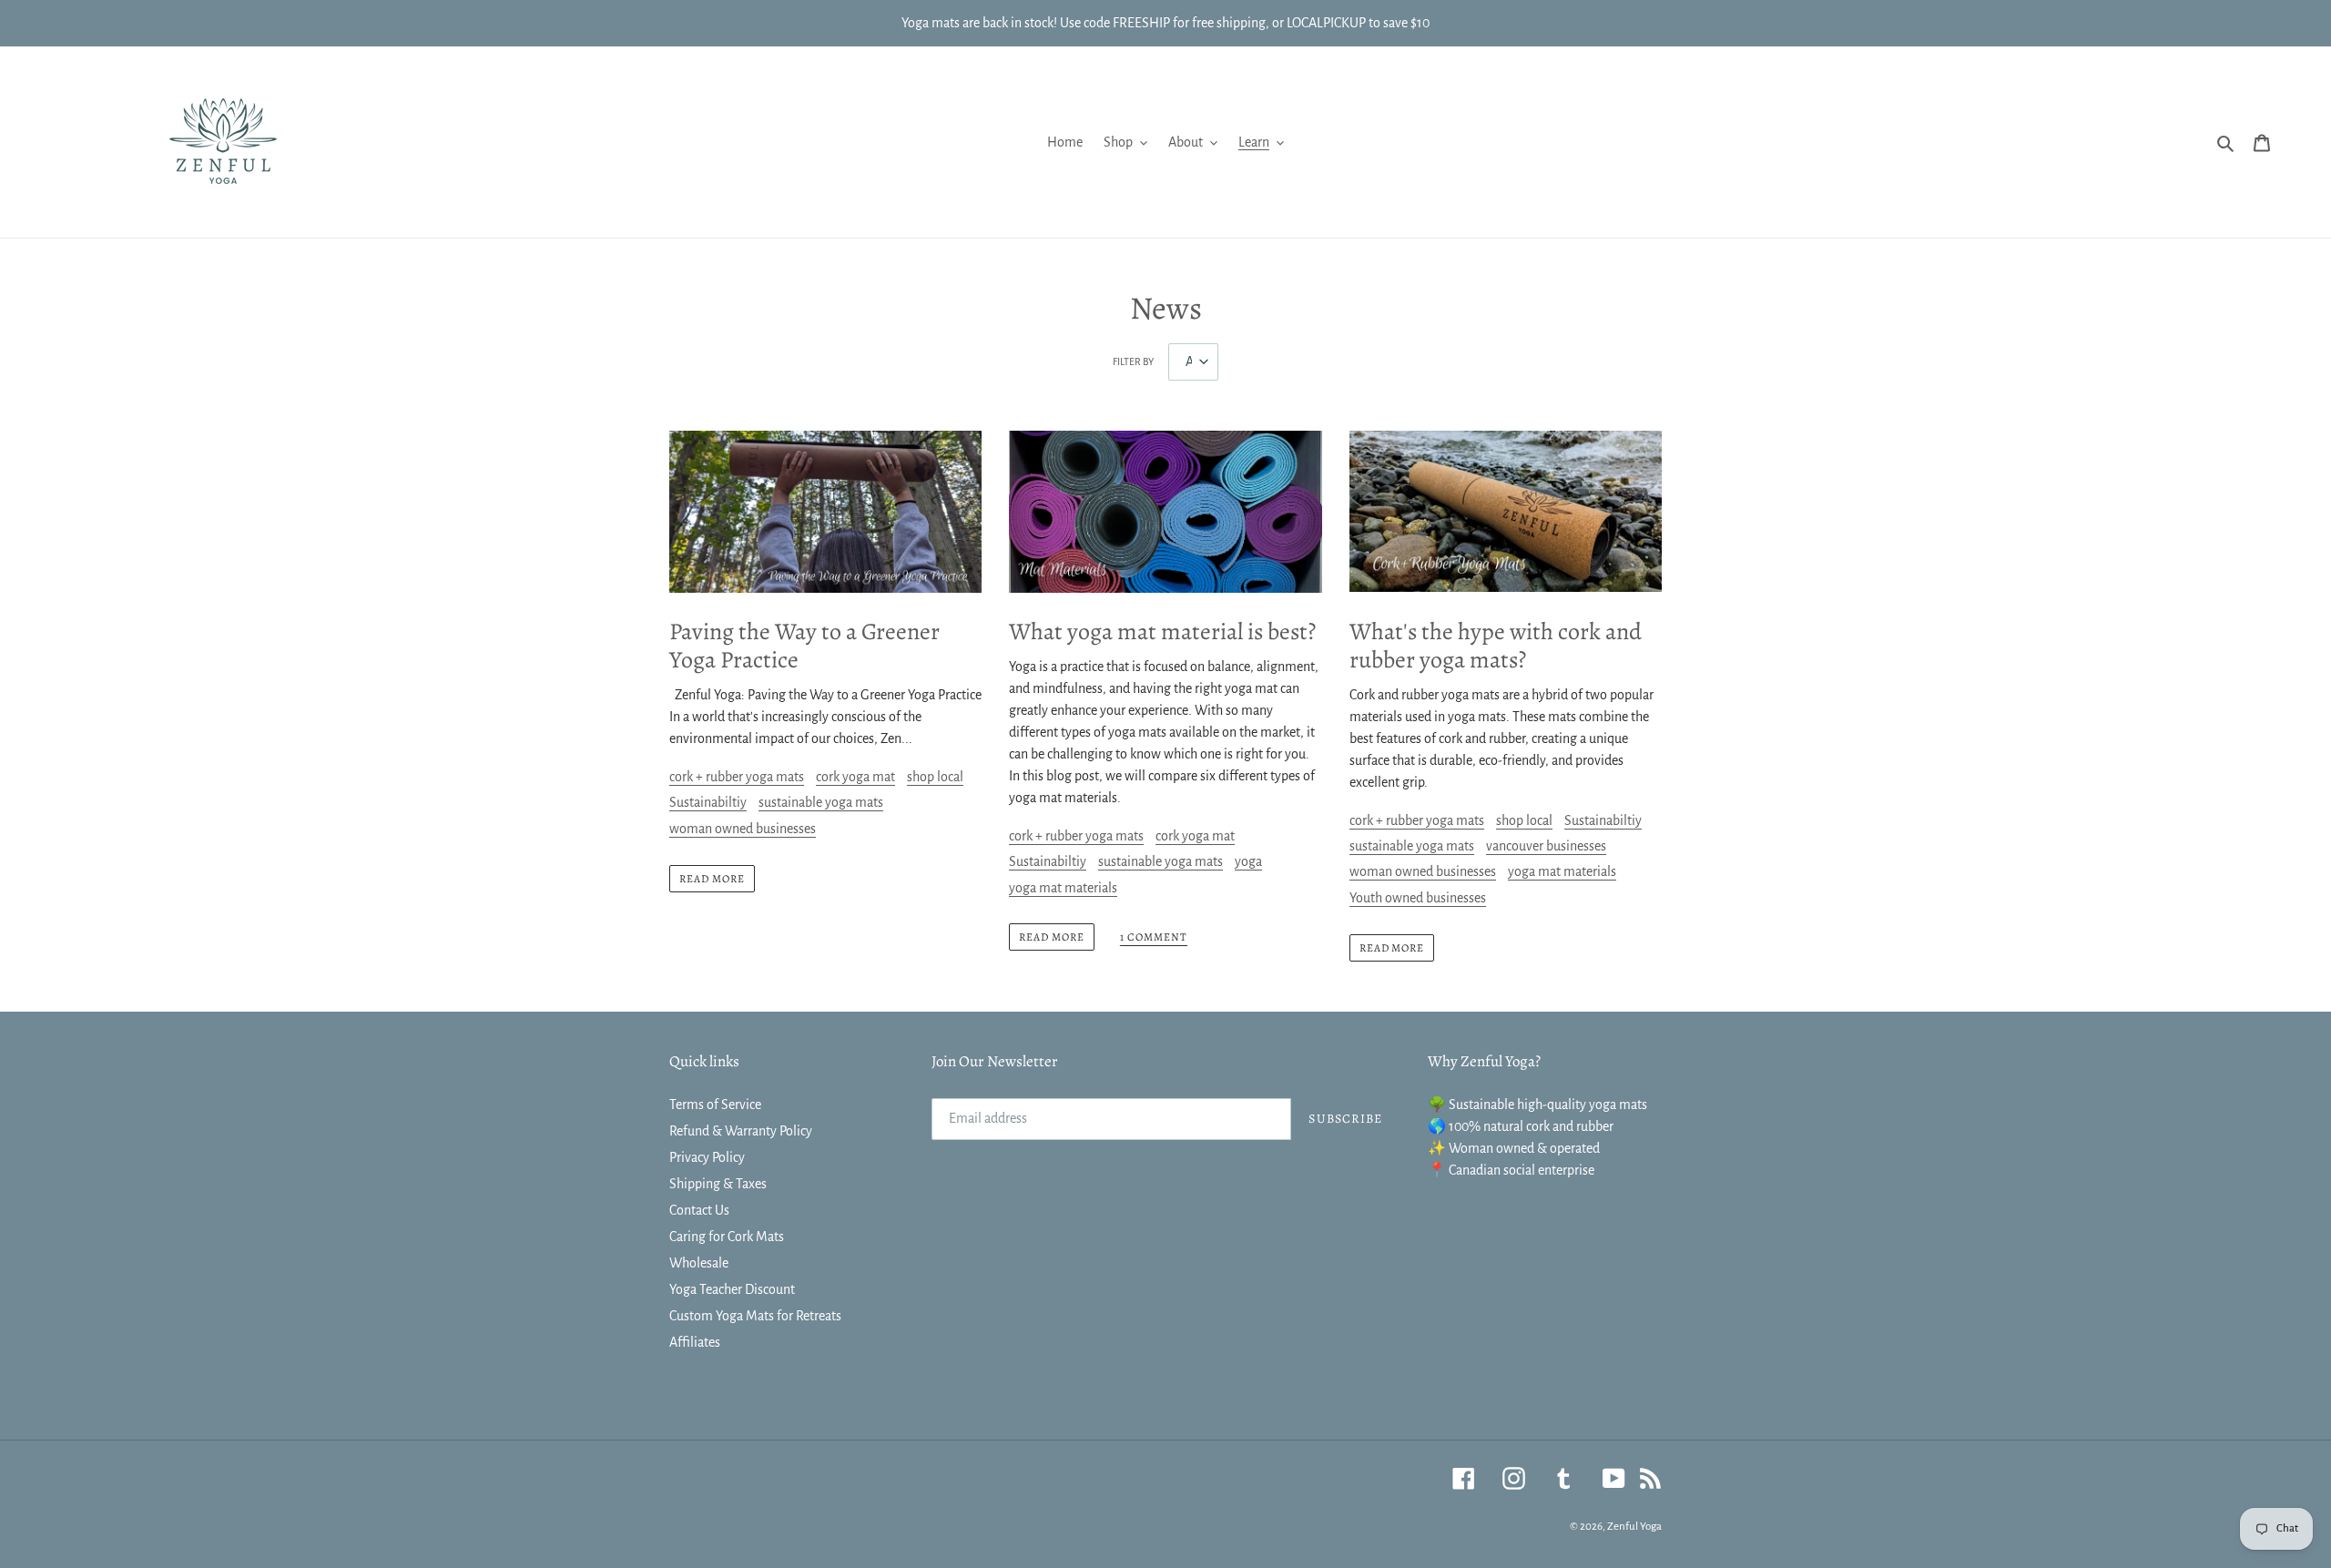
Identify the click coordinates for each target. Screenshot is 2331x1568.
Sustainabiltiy (708, 802)
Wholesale (699, 1263)
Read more (712, 879)
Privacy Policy (707, 1157)
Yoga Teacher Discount (732, 1289)
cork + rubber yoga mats (737, 777)
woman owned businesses (743, 829)
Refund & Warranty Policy (741, 1131)
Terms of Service (715, 1105)
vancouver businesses (1546, 846)
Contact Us (699, 1210)
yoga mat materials (1063, 888)
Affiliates (695, 1342)
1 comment (1154, 937)
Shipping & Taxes (718, 1184)
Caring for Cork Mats (727, 1237)
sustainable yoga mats (821, 802)
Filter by (1133, 361)
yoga (1248, 861)
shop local (935, 777)
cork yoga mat (855, 777)
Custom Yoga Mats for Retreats (755, 1316)
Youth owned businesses (1418, 898)
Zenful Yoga (1634, 1527)
